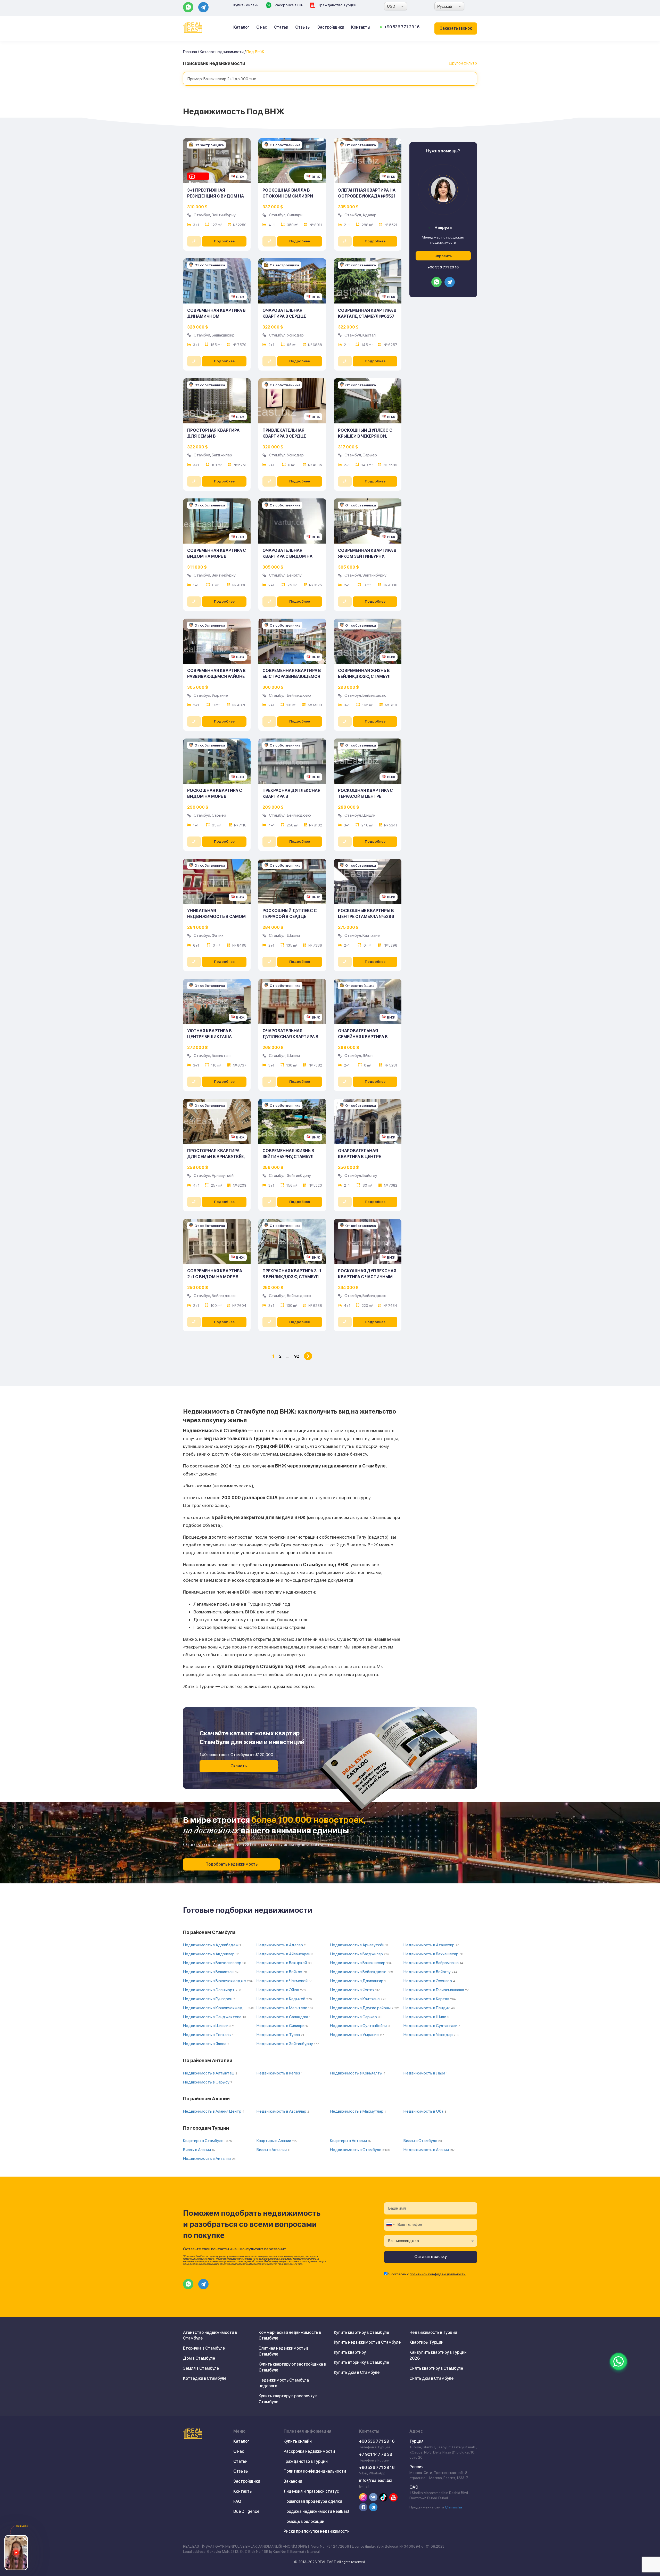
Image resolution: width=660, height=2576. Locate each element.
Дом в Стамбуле (199, 2358)
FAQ (237, 2501)
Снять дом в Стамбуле (431, 2378)
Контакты (361, 27)
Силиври (295, 215)
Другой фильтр (463, 63)
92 (297, 1356)
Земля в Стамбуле (201, 2368)
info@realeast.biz (376, 2480)
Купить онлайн (246, 5)
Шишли (369, 815)
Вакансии (293, 2481)
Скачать (239, 1766)
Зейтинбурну (224, 215)
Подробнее (224, 241)
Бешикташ (221, 1056)
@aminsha (453, 2507)
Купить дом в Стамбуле (357, 2372)
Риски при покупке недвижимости (317, 2531)
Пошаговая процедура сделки (313, 2501)
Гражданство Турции (337, 5)
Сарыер (370, 455)
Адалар (369, 215)
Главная (190, 52)
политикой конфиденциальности (438, 2274)
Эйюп (368, 1056)
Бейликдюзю (299, 695)
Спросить (443, 256)
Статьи (281, 27)
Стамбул (202, 215)
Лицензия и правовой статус (311, 2491)
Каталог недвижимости (222, 52)
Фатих (218, 935)
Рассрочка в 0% (288, 5)
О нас (262, 27)
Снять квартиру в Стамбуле (436, 2368)
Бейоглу (294, 575)
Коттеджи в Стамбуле (205, 2378)
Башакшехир (223, 335)
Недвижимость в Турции (433, 2332)
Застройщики (331, 27)
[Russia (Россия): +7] (390, 2225)
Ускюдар (295, 335)
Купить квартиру (350, 2352)
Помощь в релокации (304, 2521)
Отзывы (303, 27)
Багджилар (222, 455)
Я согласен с (427, 2274)
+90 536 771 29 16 (402, 27)
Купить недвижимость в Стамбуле (367, 2342)
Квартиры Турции (426, 2342)
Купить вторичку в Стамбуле (361, 2362)
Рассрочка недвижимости (309, 2451)
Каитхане (371, 935)
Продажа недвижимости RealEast (316, 2511)
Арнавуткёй (223, 1175)
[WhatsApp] (618, 2361)
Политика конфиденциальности (315, 2471)
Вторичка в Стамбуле (204, 2348)
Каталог (241, 27)
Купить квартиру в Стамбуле (361, 2332)
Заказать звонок (456, 28)
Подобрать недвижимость (232, 1864)
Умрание (220, 695)
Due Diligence (246, 2511)
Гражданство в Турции (306, 2461)
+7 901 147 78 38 (376, 2454)
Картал (369, 335)
